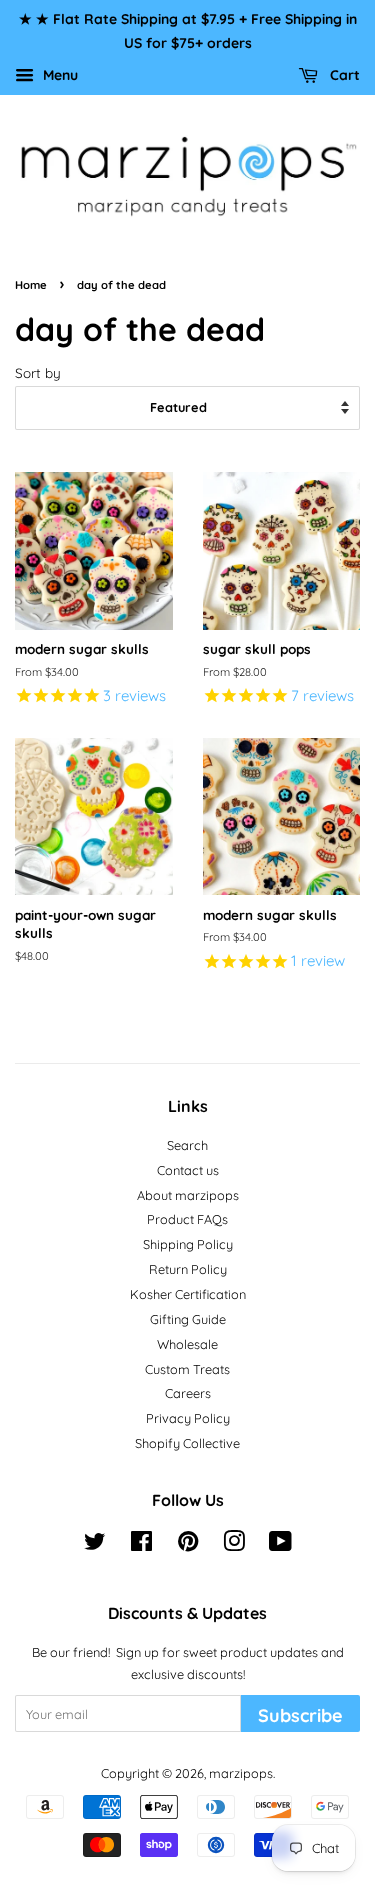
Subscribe (300, 1715)
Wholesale (187, 1344)
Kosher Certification (188, 1294)
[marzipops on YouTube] (280, 1545)
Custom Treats (187, 1369)
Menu (58, 74)
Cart (343, 74)
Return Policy (188, 1269)
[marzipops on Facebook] (141, 1545)
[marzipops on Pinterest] (188, 1545)
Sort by (38, 372)
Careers (188, 1393)
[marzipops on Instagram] (234, 1545)
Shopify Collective (187, 1443)
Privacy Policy (188, 1418)
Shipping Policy (188, 1244)
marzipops (241, 1773)
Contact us (188, 1170)
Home (31, 285)
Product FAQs (187, 1219)
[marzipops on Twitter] (95, 1545)
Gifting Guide (188, 1319)
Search (187, 1145)
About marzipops (188, 1195)
